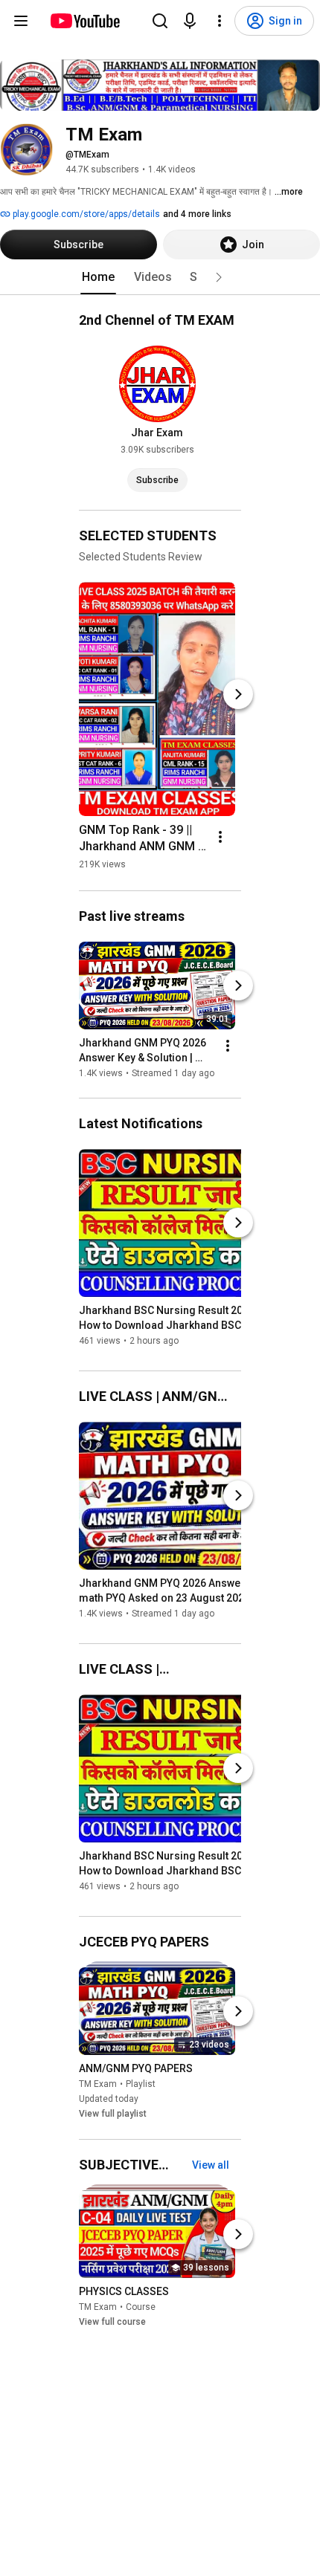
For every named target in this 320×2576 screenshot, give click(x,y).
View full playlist (113, 2114)
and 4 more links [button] (197, 214)
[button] (219, 277)
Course (141, 2307)
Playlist (141, 2085)
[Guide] (21, 21)
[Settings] (220, 21)
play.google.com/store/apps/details (85, 214)
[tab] (98, 277)
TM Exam (98, 2085)
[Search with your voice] (190, 21)
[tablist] (160, 277)
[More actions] (220, 837)
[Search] (160, 21)
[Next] (238, 694)
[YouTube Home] (84, 21)
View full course (112, 2322)
